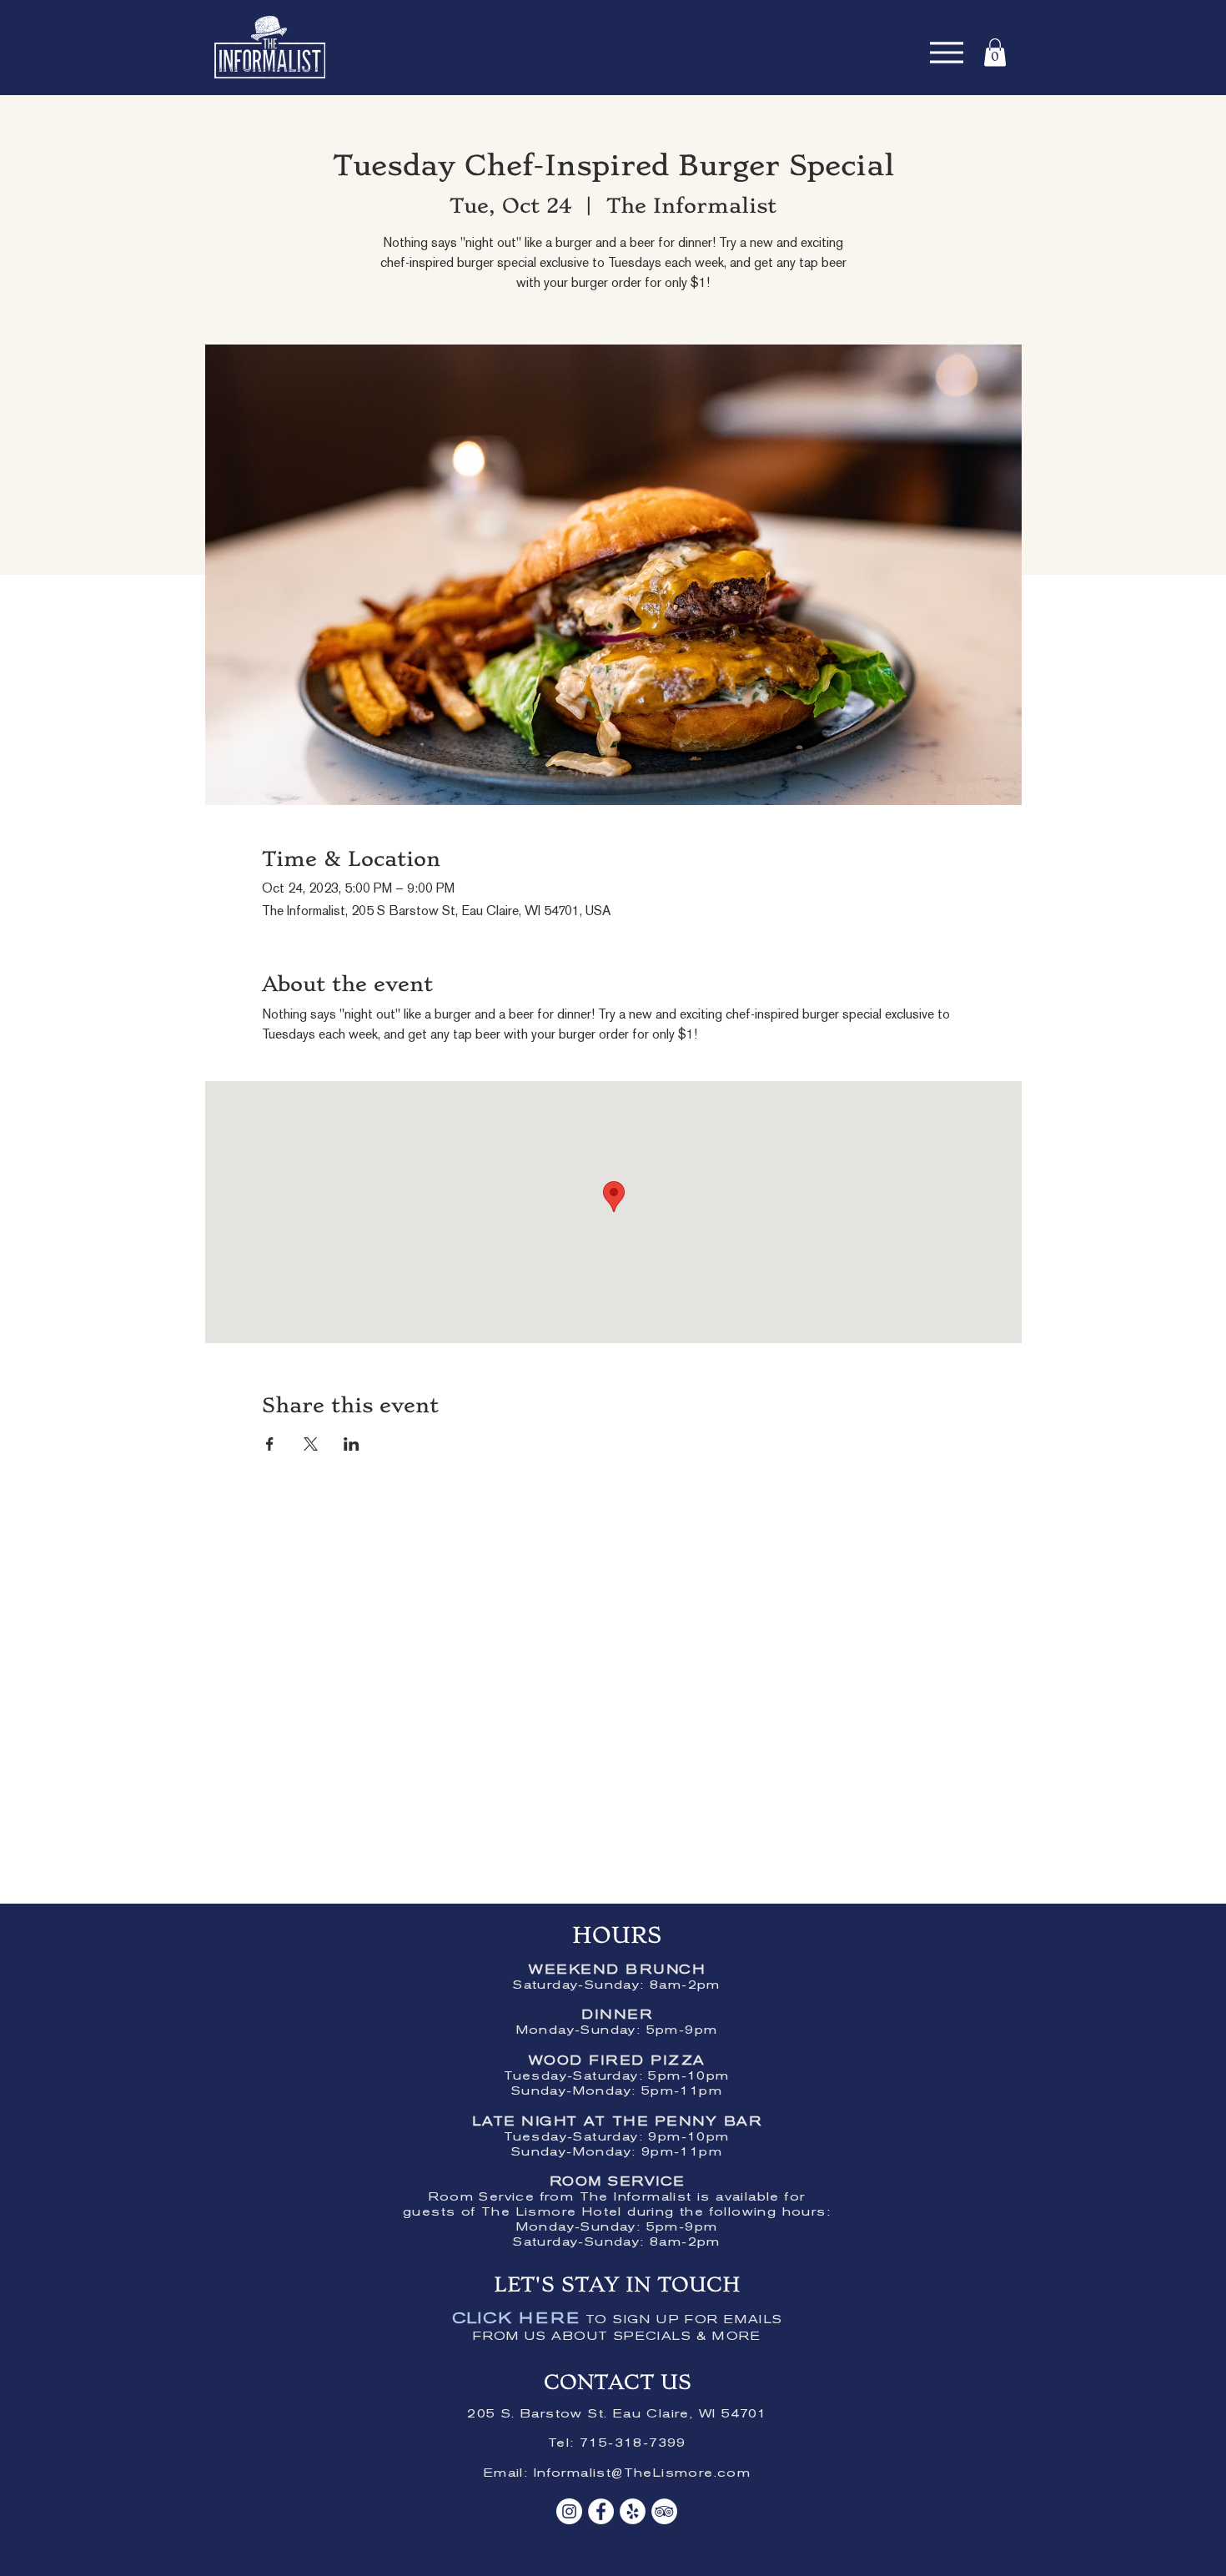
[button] (995, 52)
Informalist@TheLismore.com (642, 2474)
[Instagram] (569, 2511)
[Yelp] (633, 2511)
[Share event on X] (311, 1444)
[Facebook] (601, 2511)
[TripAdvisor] (664, 2511)
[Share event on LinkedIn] (352, 1444)
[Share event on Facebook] (270, 1444)
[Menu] (946, 52)
